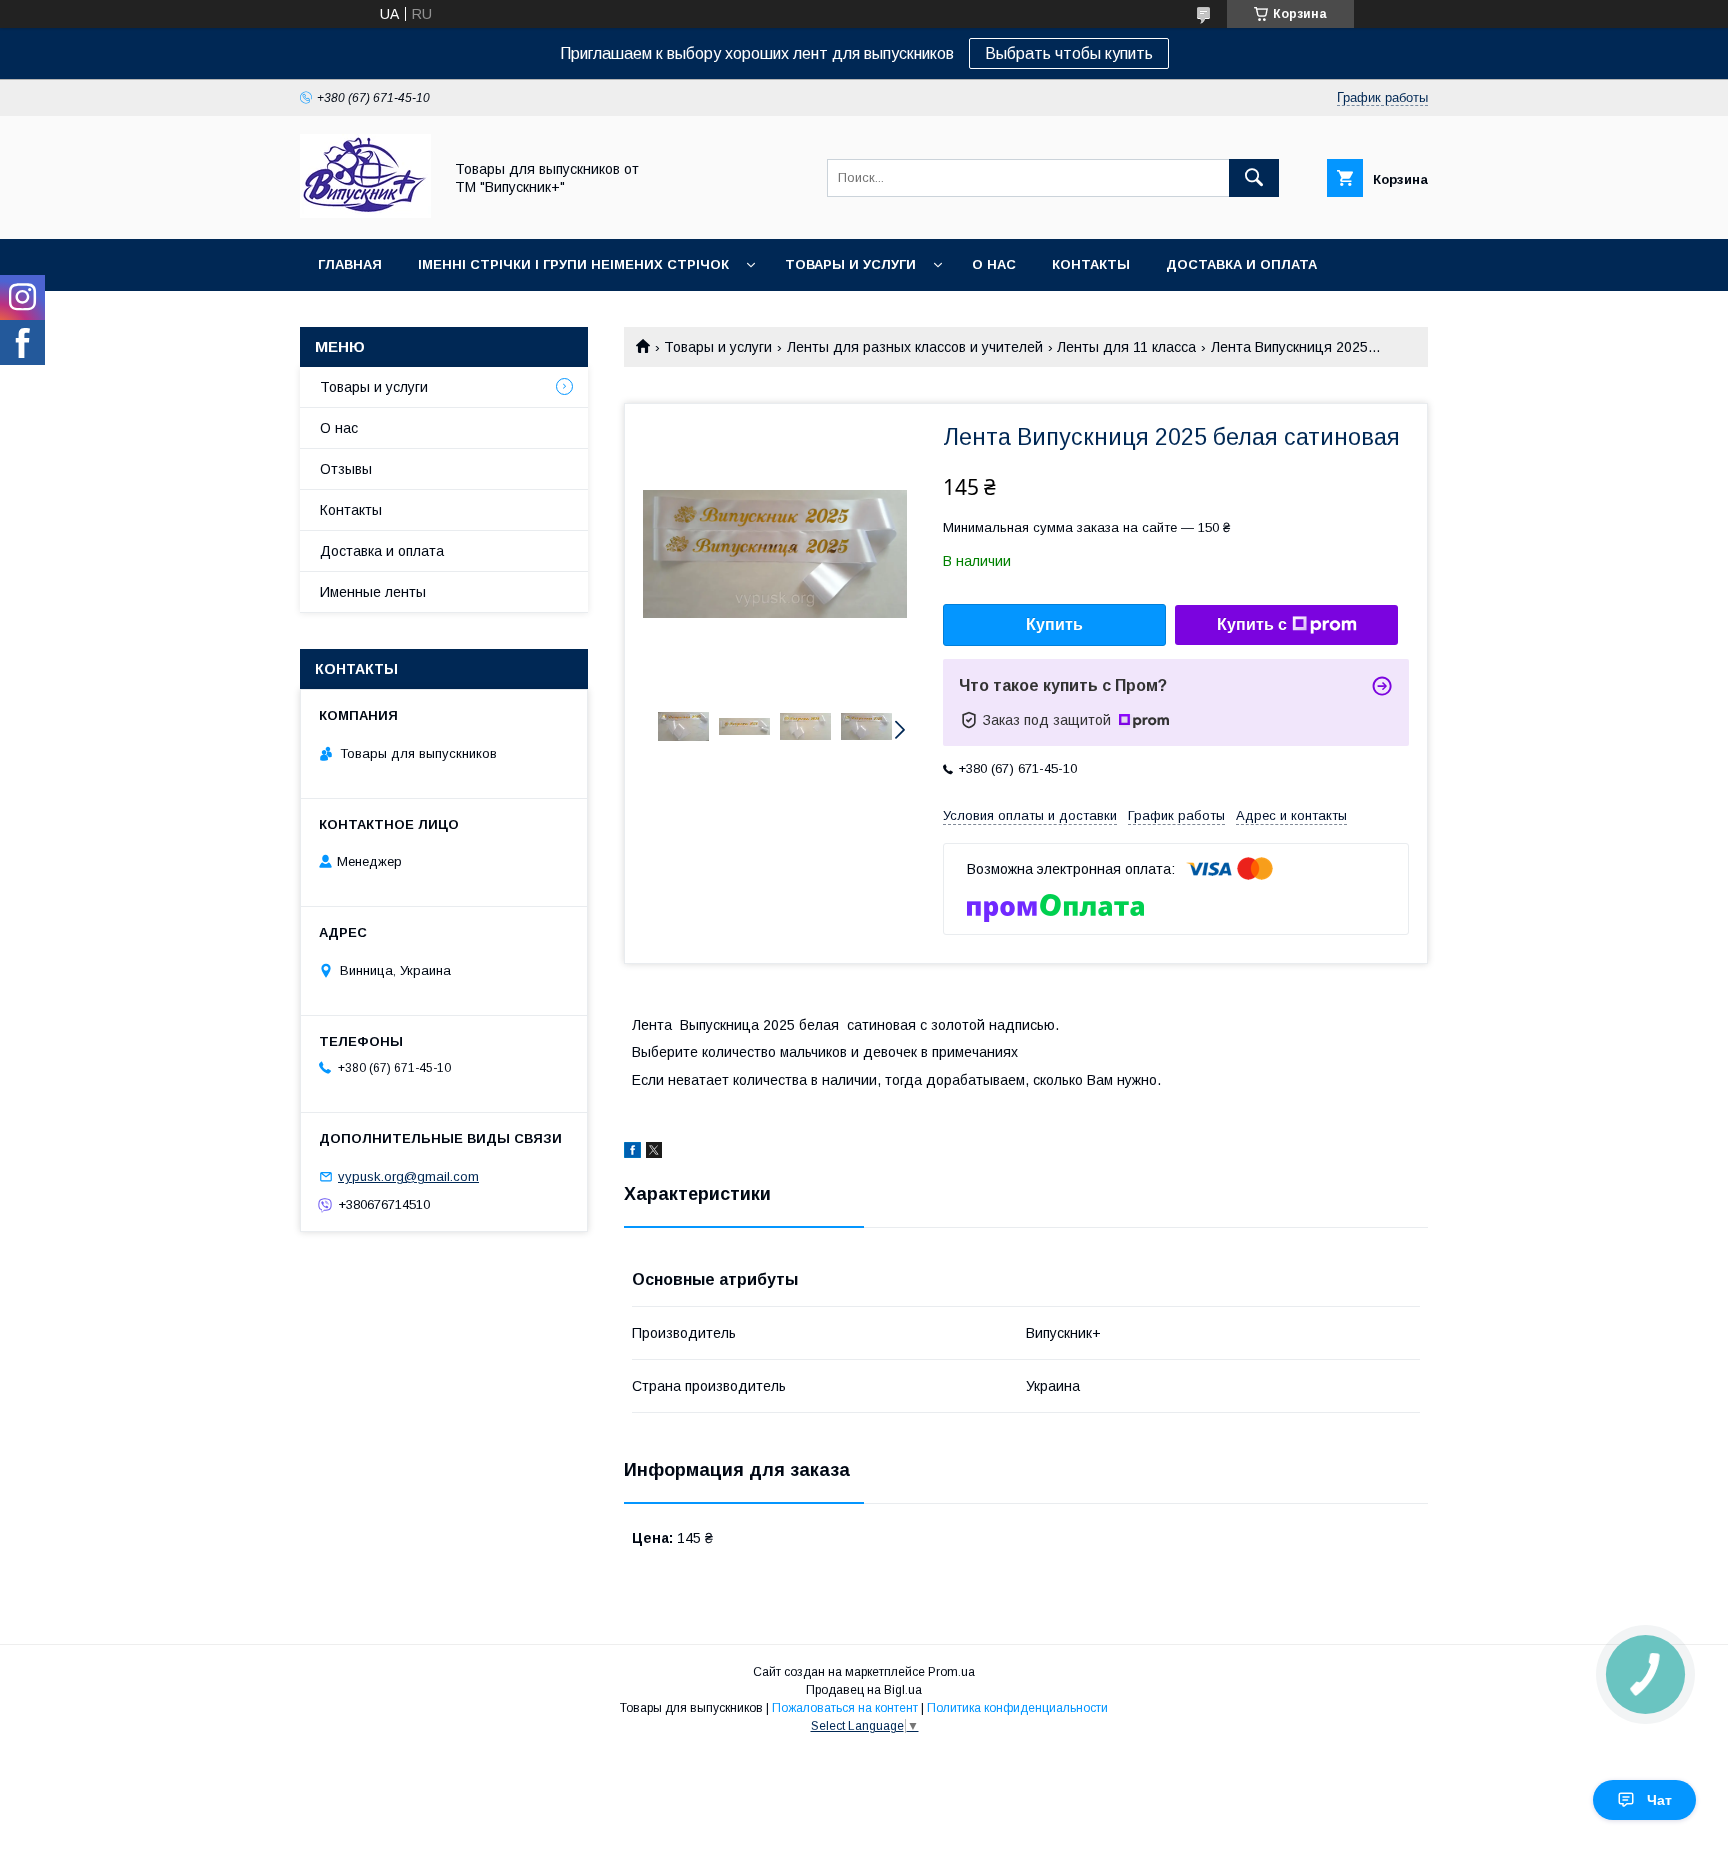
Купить (1054, 624)
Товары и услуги (850, 264)
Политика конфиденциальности (1017, 1708)
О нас (994, 264)
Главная (350, 264)
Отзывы (346, 469)
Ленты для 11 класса (1126, 347)
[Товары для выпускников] (365, 213)
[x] (654, 1153)
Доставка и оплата (1241, 264)
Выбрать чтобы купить (1069, 53)
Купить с (1252, 624)
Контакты (1091, 264)
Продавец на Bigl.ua (864, 1690)
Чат (1659, 1800)
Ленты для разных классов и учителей (915, 347)
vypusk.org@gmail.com (408, 1176)
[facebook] (632, 1153)
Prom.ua (951, 1672)
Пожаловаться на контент (845, 1708)
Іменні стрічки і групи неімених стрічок (573, 264)
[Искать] (1254, 178)
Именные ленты (373, 592)
